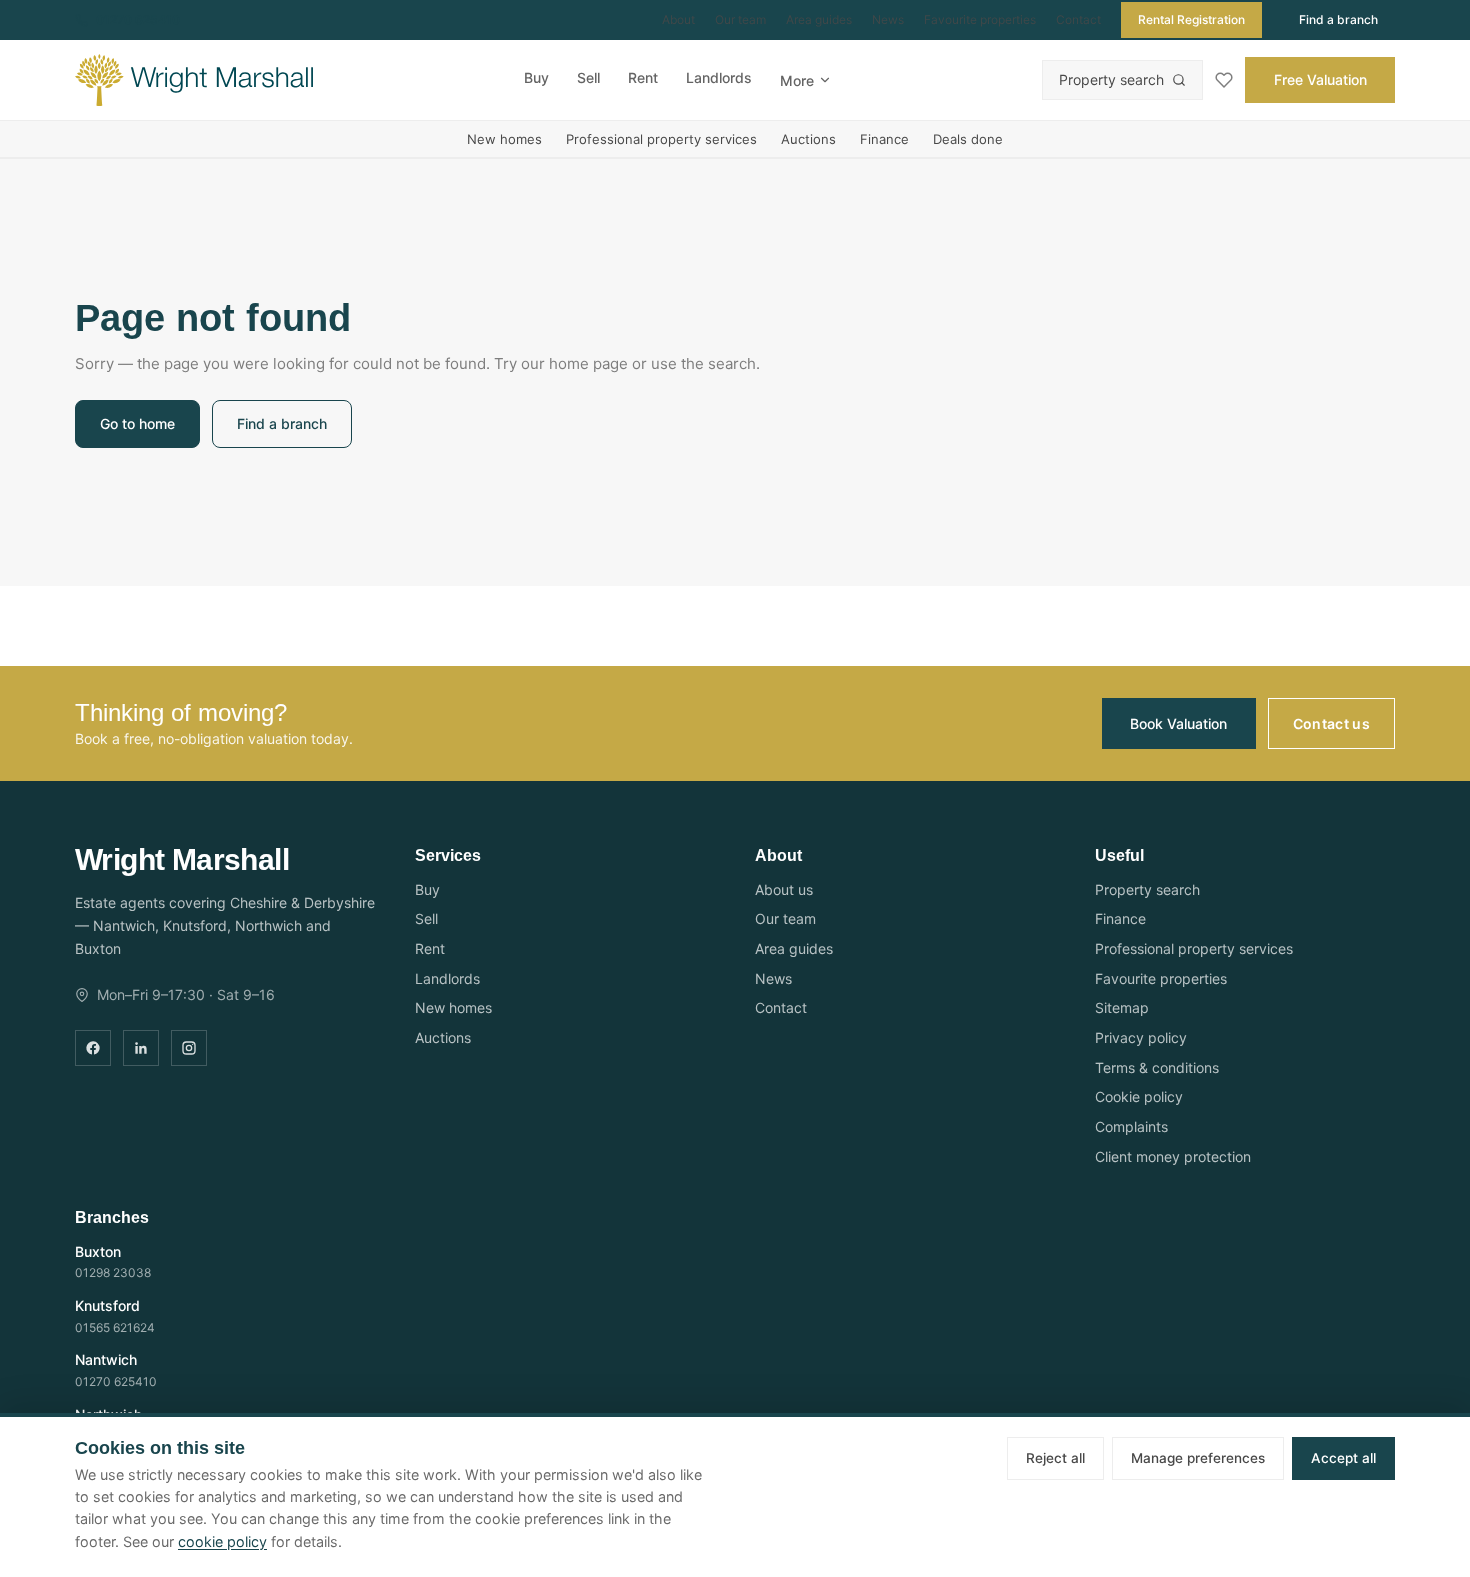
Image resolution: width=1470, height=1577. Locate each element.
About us (784, 889)
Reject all (1055, 1458)
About (678, 19)
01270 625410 (138, 19)
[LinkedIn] (141, 1048)
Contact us (1332, 723)
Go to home (137, 423)
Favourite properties (980, 19)
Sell (588, 77)
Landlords (719, 77)
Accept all (1343, 1458)
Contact (1078, 19)
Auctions (808, 139)
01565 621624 (115, 1327)
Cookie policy (1139, 1096)
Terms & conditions (1157, 1067)
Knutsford (107, 1305)
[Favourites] (1224, 80)
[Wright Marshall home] (194, 80)
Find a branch (1338, 19)
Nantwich (106, 1359)
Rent (643, 77)
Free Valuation (1320, 79)
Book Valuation (1178, 723)
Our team (740, 19)
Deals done (968, 139)
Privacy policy (1141, 1037)
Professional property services (661, 139)
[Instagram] (189, 1048)
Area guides (819, 19)
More (797, 80)
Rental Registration (1191, 19)
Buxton (98, 1251)
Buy (536, 77)
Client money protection (1173, 1156)
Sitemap (1122, 1007)
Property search (1111, 79)
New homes (504, 139)
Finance (884, 139)
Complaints (1131, 1126)
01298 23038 (113, 1272)
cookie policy (222, 1541)
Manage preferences (1198, 1458)
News (888, 19)
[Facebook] (93, 1048)
